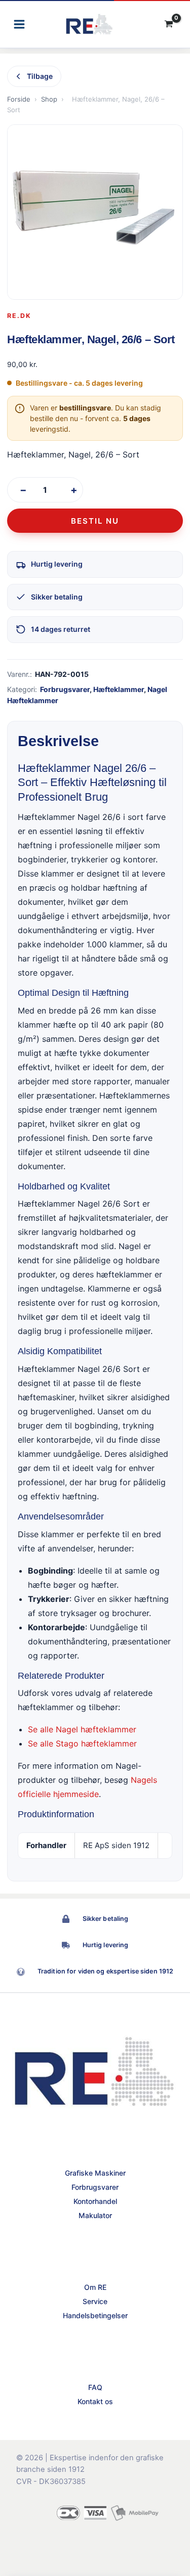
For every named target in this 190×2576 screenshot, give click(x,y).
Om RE (95, 2287)
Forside (19, 99)
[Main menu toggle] (19, 24)
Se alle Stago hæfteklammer (82, 1743)
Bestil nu (95, 521)
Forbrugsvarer (65, 689)
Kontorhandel (95, 2201)
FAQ (95, 2387)
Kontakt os (95, 2401)
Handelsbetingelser (95, 2315)
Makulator (95, 2215)
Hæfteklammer (119, 689)
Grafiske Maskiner (95, 2173)
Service (95, 2301)
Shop (49, 99)
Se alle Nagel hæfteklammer (82, 1729)
